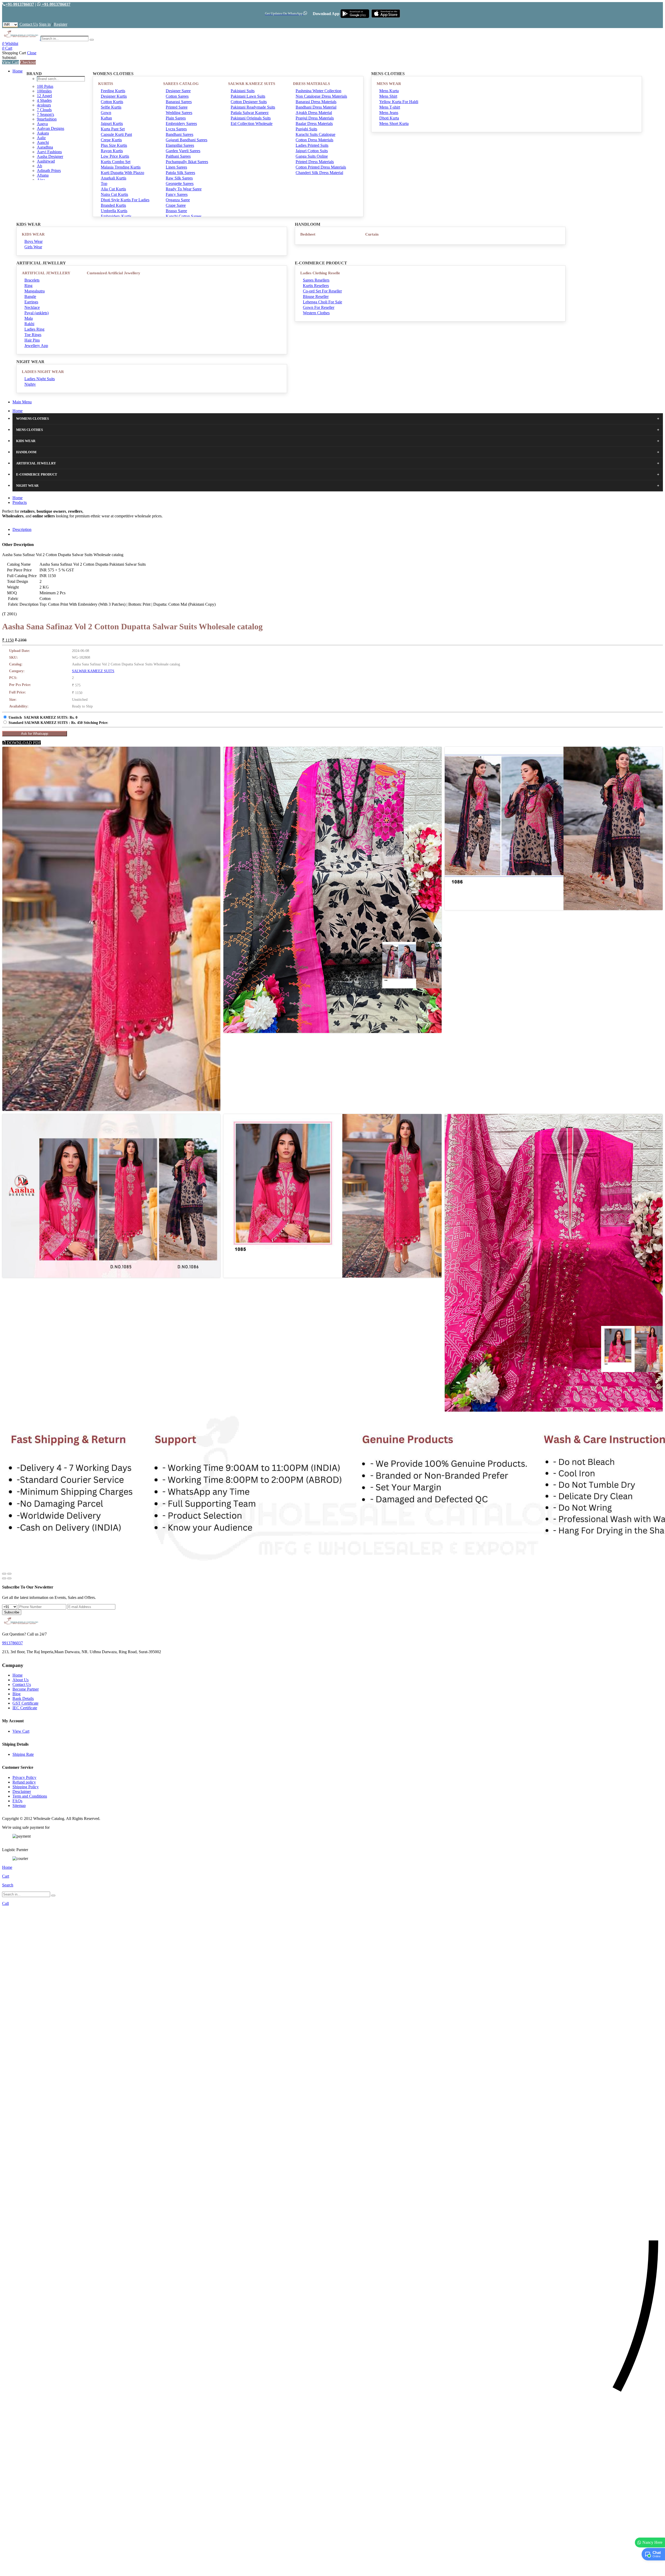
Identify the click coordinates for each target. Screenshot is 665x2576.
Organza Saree (178, 200)
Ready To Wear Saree (184, 189)
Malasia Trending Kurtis (121, 167)
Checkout (28, 62)
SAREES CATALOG (181, 84)
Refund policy (24, 1782)
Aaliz (41, 138)
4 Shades (44, 100)
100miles (44, 91)
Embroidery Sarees (181, 124)
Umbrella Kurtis (114, 211)
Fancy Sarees (177, 194)
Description (22, 529)
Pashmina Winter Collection (318, 91)
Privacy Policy (24, 1777)
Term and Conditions (30, 1796)
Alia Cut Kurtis (113, 189)
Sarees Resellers (316, 280)
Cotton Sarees (177, 96)
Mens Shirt (388, 96)
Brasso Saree (176, 211)
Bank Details (23, 1699)
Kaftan (106, 118)
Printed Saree (177, 107)
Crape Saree (176, 205)
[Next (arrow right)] (9, 1578)
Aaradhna (45, 147)
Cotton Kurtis (112, 102)
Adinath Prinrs (49, 171)
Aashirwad (46, 161)
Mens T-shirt (390, 107)
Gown (106, 113)
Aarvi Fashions (49, 152)
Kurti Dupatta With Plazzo (122, 173)
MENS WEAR (389, 84)
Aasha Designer (50, 156)
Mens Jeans (389, 113)
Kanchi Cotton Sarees (184, 216)
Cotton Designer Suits (249, 102)
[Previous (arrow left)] (4, 1578)
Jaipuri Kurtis (112, 124)
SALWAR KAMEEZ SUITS (252, 84)
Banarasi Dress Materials (316, 102)
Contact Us (29, 24)
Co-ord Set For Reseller (322, 291)
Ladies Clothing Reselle (320, 273)
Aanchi (43, 142)
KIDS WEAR (33, 234)
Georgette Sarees (180, 183)
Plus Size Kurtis (114, 145)
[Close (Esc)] (4, 1574)
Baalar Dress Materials (314, 124)
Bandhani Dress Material (316, 107)
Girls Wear (33, 247)
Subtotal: (9, 58)
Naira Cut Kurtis (114, 194)
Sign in (45, 24)
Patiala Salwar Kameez (250, 113)
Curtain (372, 234)
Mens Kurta (389, 91)
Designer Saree (178, 91)
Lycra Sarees (176, 129)
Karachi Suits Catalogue (315, 134)
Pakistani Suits (243, 91)
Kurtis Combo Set (116, 162)
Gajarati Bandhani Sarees (187, 140)
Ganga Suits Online (312, 156)
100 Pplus (45, 86)
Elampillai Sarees (180, 145)
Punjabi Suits (306, 129)
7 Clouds (44, 110)
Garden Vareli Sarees (183, 151)
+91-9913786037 (20, 4)
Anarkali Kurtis (114, 178)
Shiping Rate (23, 1754)
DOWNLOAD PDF (23, 743)
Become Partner (26, 1689)
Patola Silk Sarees (180, 173)
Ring (28, 286)
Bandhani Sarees (179, 134)
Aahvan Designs (51, 128)
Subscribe (12, 1612)
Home (18, 71)
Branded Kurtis (113, 205)
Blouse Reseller (316, 296)
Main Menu (22, 402)
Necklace (32, 307)
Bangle (30, 296)
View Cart (11, 62)
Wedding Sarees (179, 113)
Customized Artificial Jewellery (114, 273)
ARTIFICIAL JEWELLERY (46, 273)
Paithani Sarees (178, 156)
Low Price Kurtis (115, 156)
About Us (21, 1680)
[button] (332, 2569)
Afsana (43, 175)
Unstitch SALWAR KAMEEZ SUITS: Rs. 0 (43, 718)
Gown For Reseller (319, 307)
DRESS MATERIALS (311, 84)
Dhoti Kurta (389, 118)
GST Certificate (25, 1703)
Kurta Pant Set (113, 129)
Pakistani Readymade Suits (253, 107)
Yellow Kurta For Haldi (399, 102)
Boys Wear (34, 241)
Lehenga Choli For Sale (322, 302)
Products (20, 502)
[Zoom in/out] (9, 1574)
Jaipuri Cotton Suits (312, 151)
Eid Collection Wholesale (252, 124)
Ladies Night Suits (40, 379)
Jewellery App (36, 346)
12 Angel (44, 96)
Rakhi (29, 324)
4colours (44, 105)
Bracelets (32, 280)
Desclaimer (22, 1791)
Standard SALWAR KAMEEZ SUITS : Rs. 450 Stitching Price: (58, 723)
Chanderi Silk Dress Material (319, 173)
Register (61, 24)
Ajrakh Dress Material (314, 113)
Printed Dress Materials (315, 162)
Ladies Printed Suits (312, 145)
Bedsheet (308, 234)
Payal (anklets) (36, 313)
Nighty (30, 384)
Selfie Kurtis (111, 107)
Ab (39, 166)
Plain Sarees (176, 118)
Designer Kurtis (114, 96)
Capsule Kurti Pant (116, 134)
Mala (29, 318)
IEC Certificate (25, 1708)
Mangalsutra (35, 291)
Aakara (43, 133)
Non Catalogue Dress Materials (321, 96)
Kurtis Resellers (316, 286)
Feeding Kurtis (113, 91)
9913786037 (12, 1643)
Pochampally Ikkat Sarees (187, 162)
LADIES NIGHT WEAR (43, 372)
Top (104, 183)
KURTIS (106, 84)
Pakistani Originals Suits (251, 118)
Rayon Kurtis (112, 151)
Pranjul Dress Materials (315, 118)
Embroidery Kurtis (116, 216)
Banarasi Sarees (179, 102)
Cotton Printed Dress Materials (321, 167)
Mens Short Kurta (394, 124)
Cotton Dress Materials (314, 140)
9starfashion (47, 119)
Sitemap (19, 1806)
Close (32, 53)
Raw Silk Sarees (179, 178)
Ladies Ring (34, 329)
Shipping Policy (26, 1787)
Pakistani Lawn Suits (248, 96)
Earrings (31, 302)
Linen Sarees (176, 167)
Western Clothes (316, 313)
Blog (16, 1694)
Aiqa (41, 180)
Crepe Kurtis (111, 140)
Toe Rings (33, 335)
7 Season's (45, 114)
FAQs (17, 1801)
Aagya (42, 124)
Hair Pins (32, 340)
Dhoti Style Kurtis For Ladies (125, 200)
